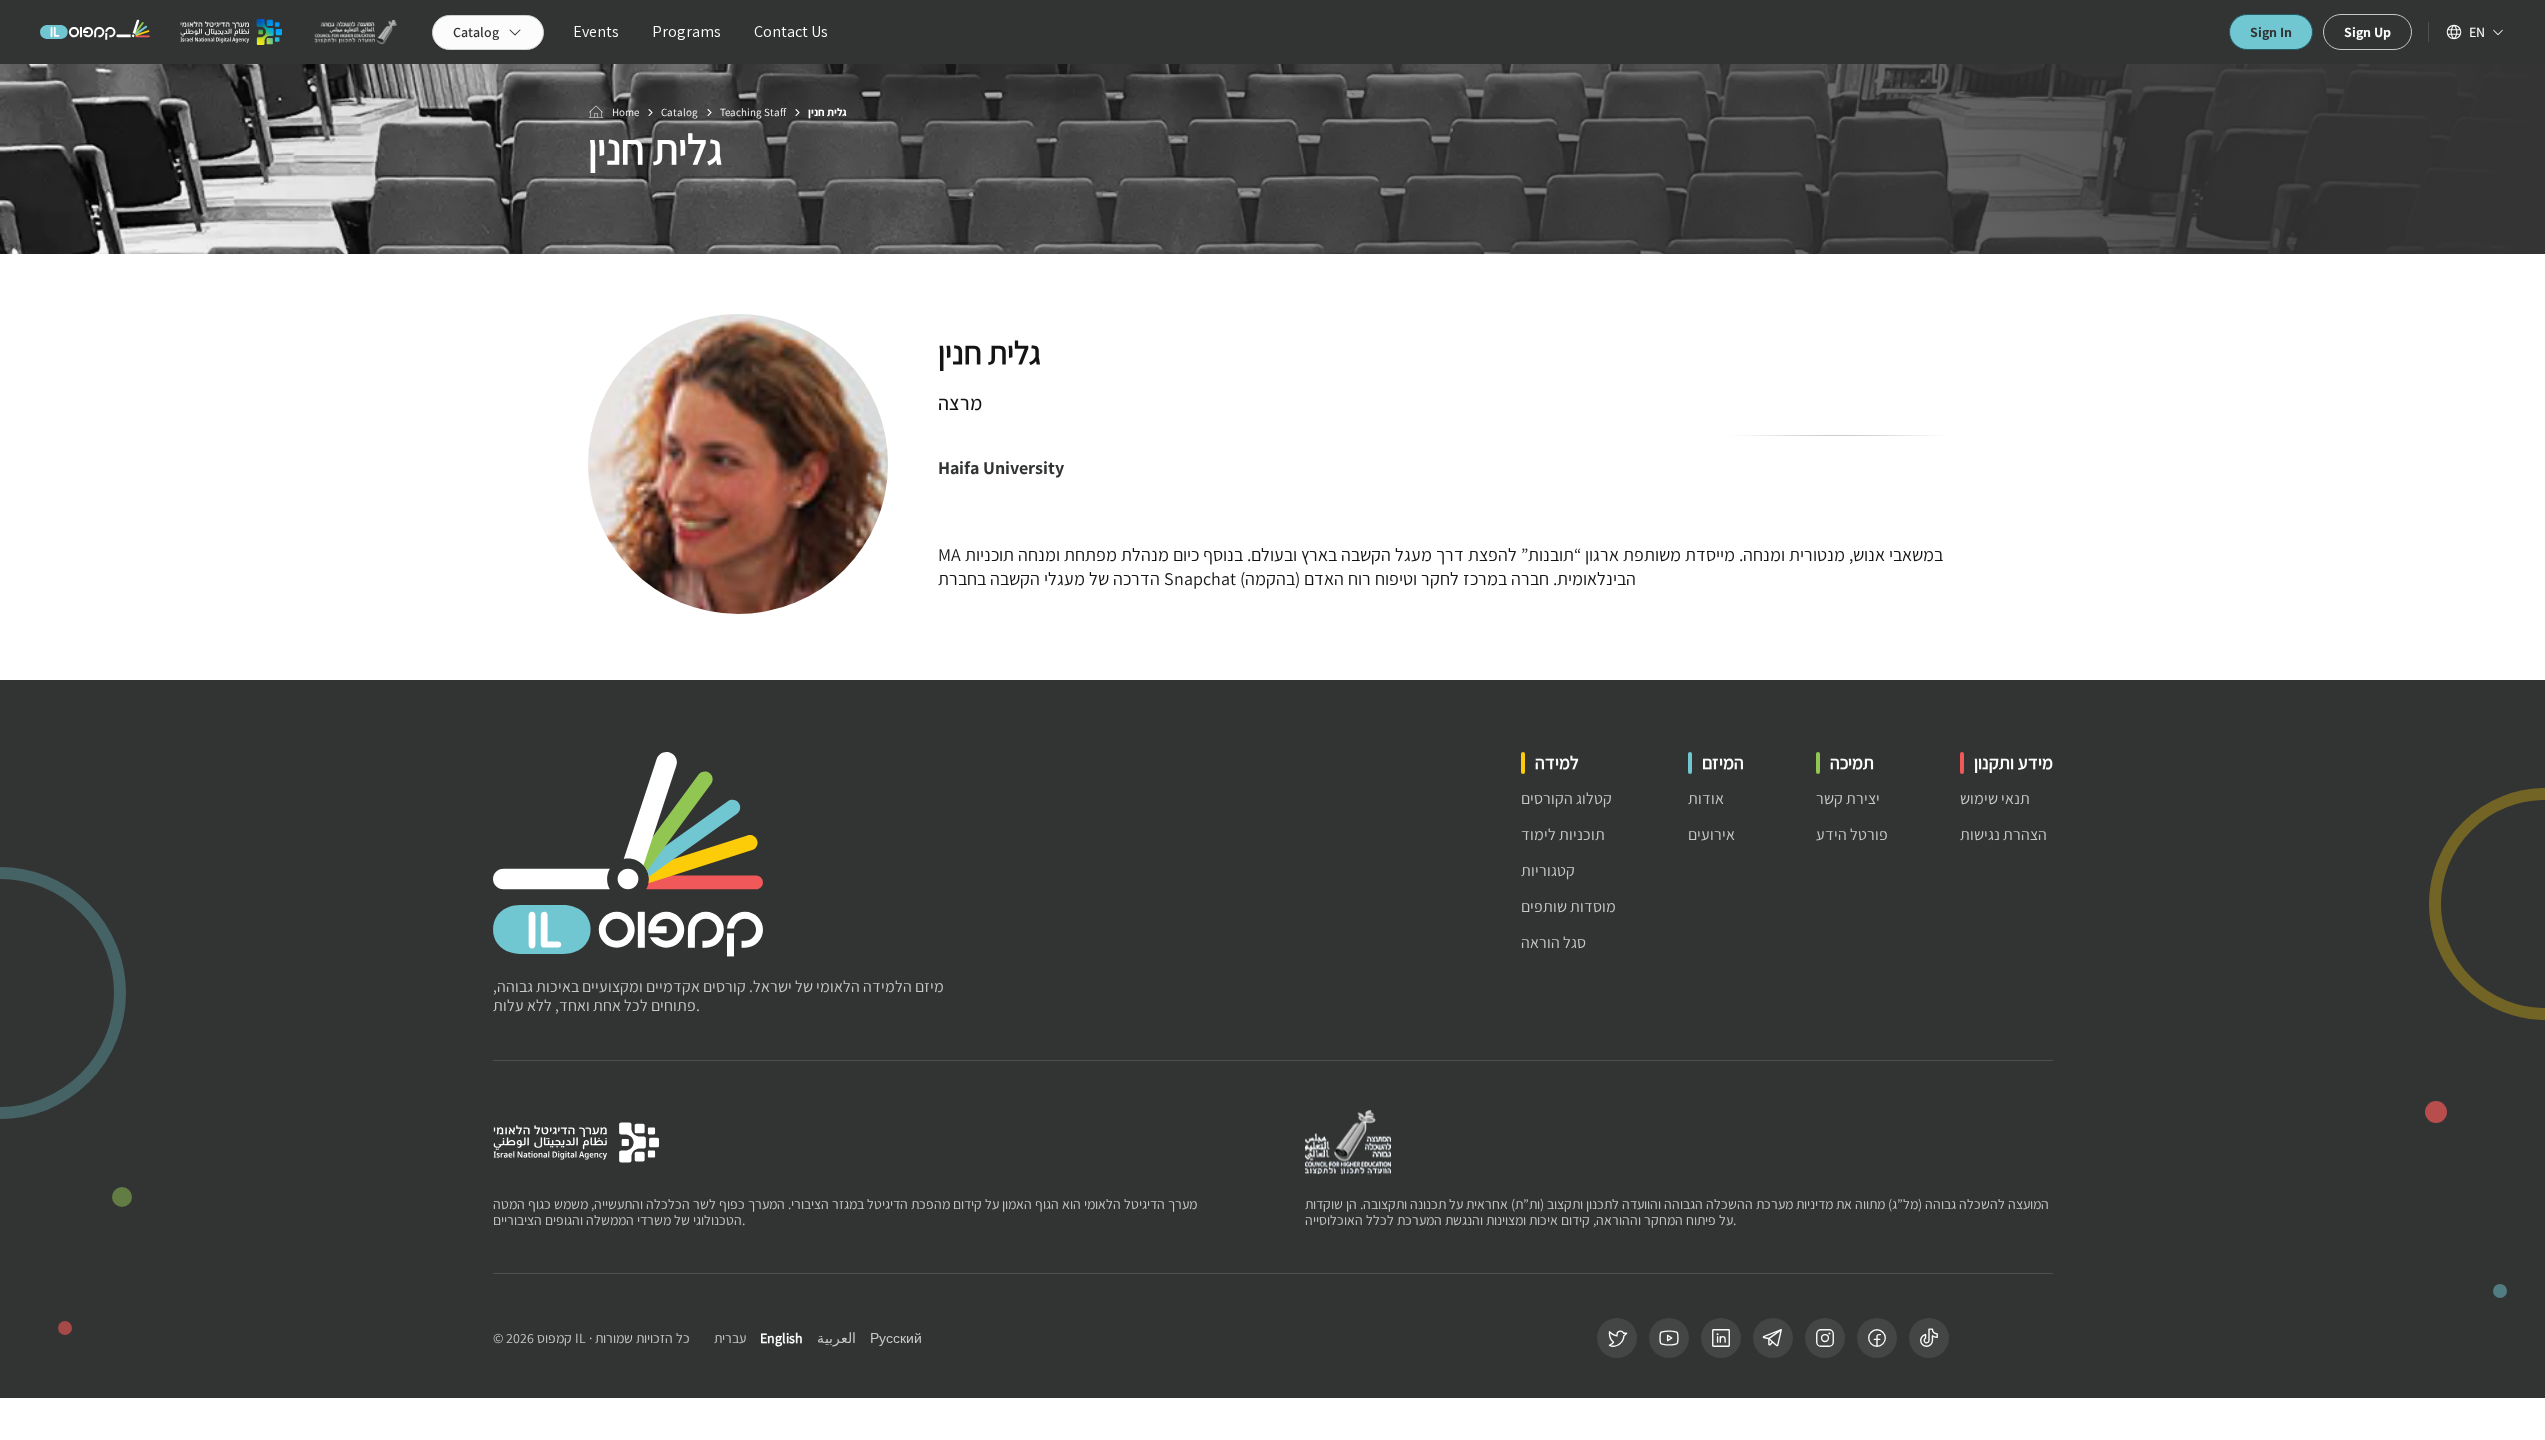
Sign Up (2367, 32)
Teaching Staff (753, 112)
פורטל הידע (1852, 834)
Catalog (679, 112)
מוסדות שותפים (1568, 906)
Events (596, 31)
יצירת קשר (1848, 798)
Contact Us (791, 31)
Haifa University (1001, 467)
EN (2477, 32)
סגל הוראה (1553, 942)
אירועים (1711, 834)
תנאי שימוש (1995, 798)
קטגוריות (1548, 870)
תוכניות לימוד (1563, 834)
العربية (836, 1338)
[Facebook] (1877, 1338)
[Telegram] (1773, 1338)
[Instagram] (1825, 1338)
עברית (730, 1338)
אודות (1706, 798)
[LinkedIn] (1721, 1338)
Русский (896, 1338)
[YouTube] (1669, 1338)
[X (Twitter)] (1617, 1338)
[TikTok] (1929, 1338)
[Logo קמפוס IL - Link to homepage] (95, 32)
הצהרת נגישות (2003, 834)
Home (625, 112)
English (781, 1338)
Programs (686, 31)
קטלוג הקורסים (1566, 798)
